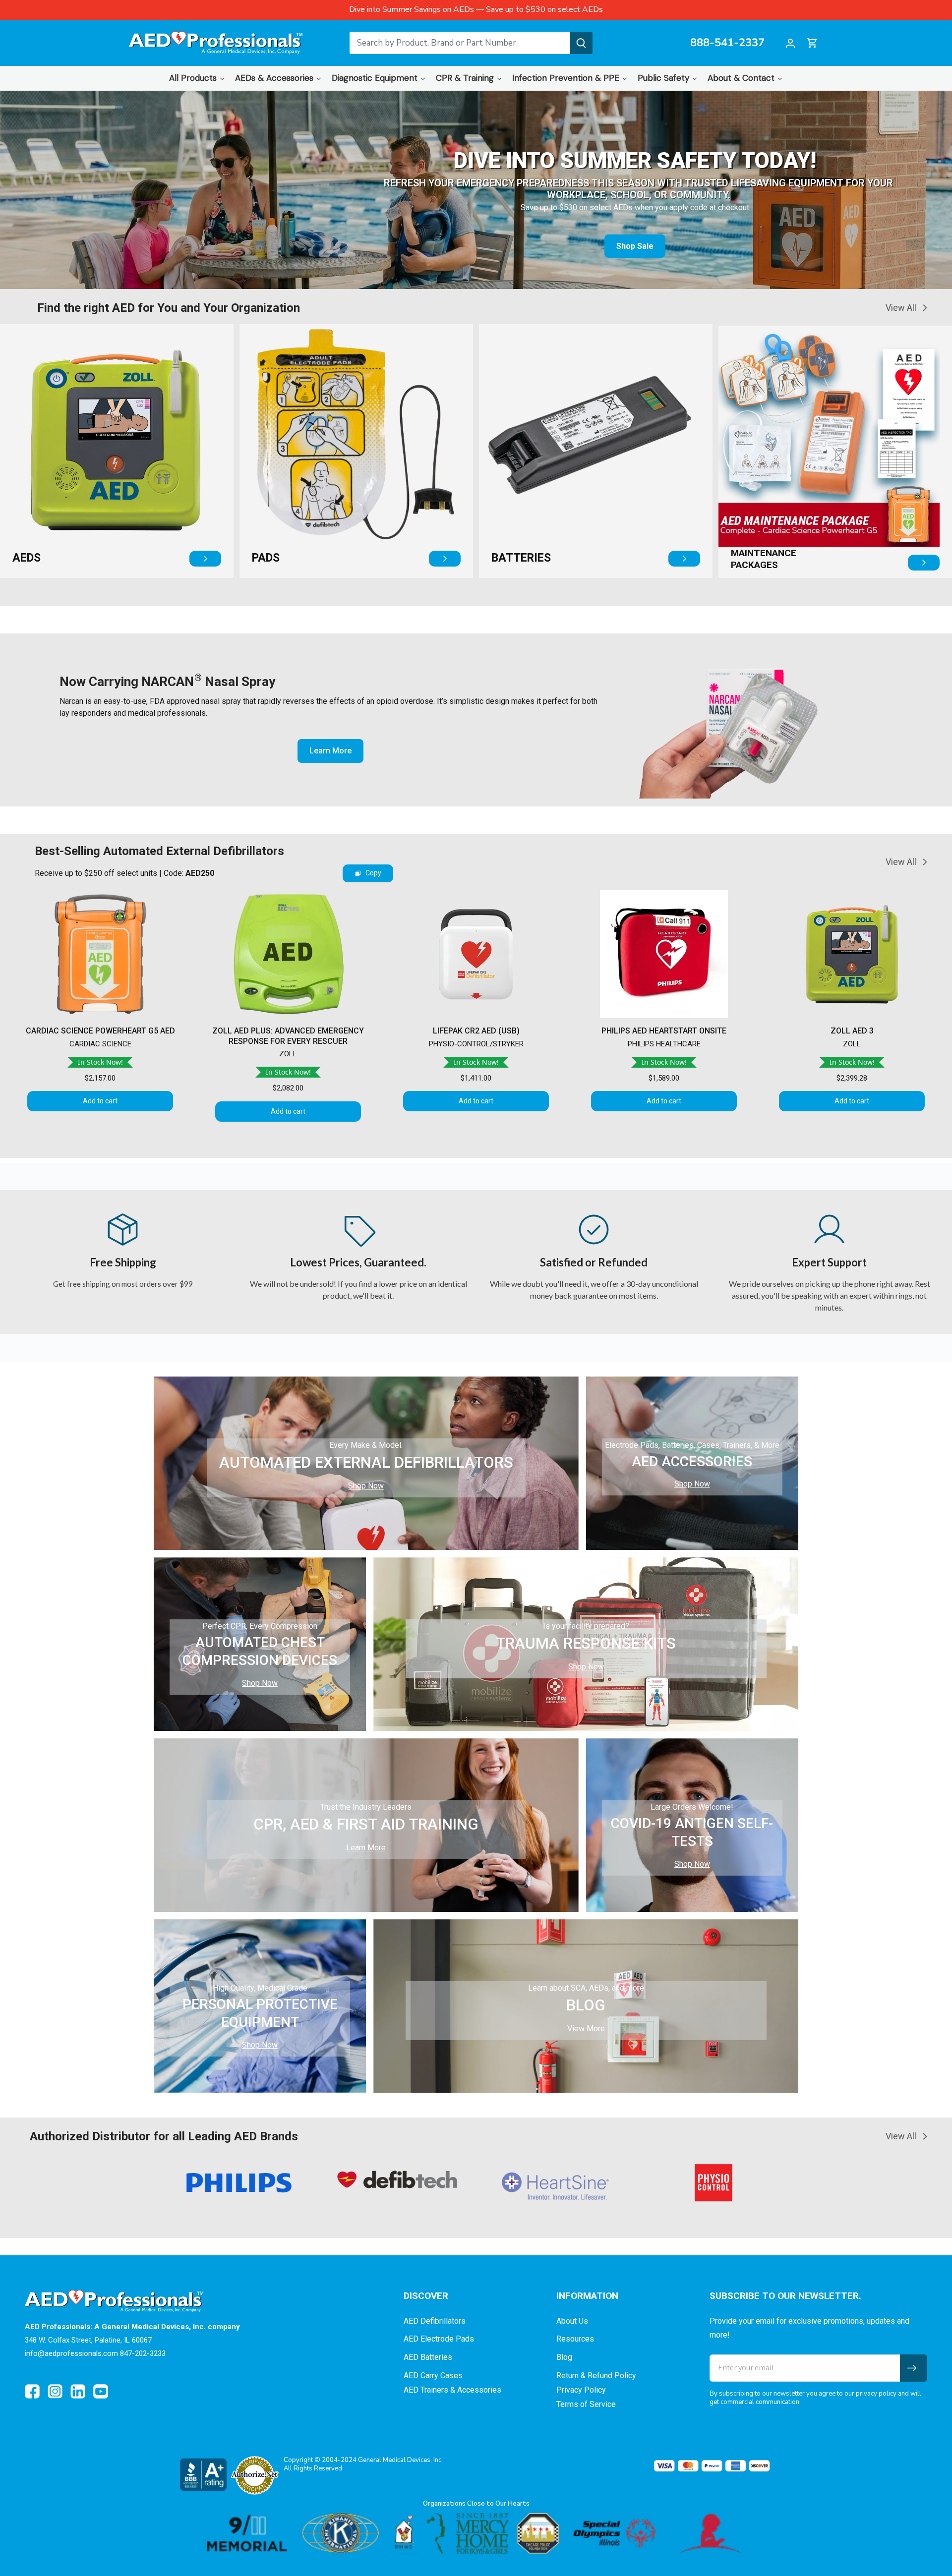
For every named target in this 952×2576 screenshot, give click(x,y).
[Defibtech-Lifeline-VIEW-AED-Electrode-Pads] (350, 435)
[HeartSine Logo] (398, 2186)
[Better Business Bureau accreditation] (203, 2474)
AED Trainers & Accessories (452, 2390)
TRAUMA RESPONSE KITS (586, 1643)
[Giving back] (476, 2533)
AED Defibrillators (435, 2321)
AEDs (27, 558)
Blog (564, 2357)
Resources (575, 2339)
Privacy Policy (581, 2390)
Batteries (521, 558)
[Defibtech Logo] (239, 2179)
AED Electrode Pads (439, 2339)
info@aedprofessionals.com (71, 2353)
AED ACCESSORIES (692, 1461)
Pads (266, 558)
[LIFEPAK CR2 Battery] (590, 435)
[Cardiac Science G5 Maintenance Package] (829, 436)
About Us (572, 2321)
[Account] (790, 43)
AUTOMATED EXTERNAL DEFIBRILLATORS (366, 1462)
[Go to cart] (812, 43)
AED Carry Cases (433, 2376)
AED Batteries (428, 2357)
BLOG (586, 2005)
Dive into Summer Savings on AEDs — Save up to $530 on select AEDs (476, 9)
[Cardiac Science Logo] (714, 2185)
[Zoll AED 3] (111, 435)
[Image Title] (32, 2392)
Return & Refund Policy (596, 2376)
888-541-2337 (727, 43)
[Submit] (581, 43)
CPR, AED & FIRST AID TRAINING (366, 1824)
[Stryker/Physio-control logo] (556, 2183)
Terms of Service (586, 2404)
